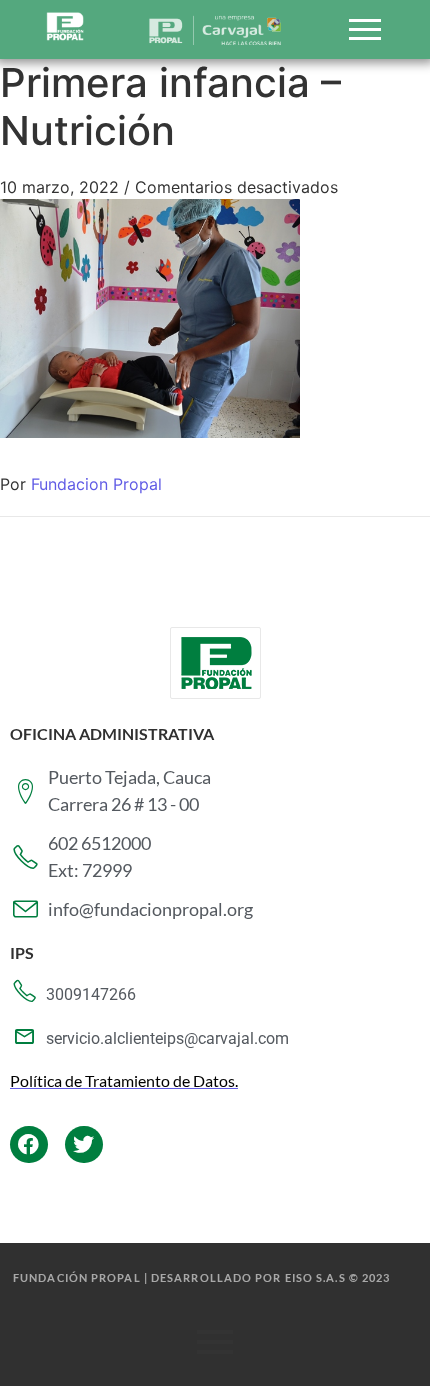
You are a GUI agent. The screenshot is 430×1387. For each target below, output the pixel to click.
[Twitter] (84, 1145)
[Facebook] (29, 1145)
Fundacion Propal (96, 484)
